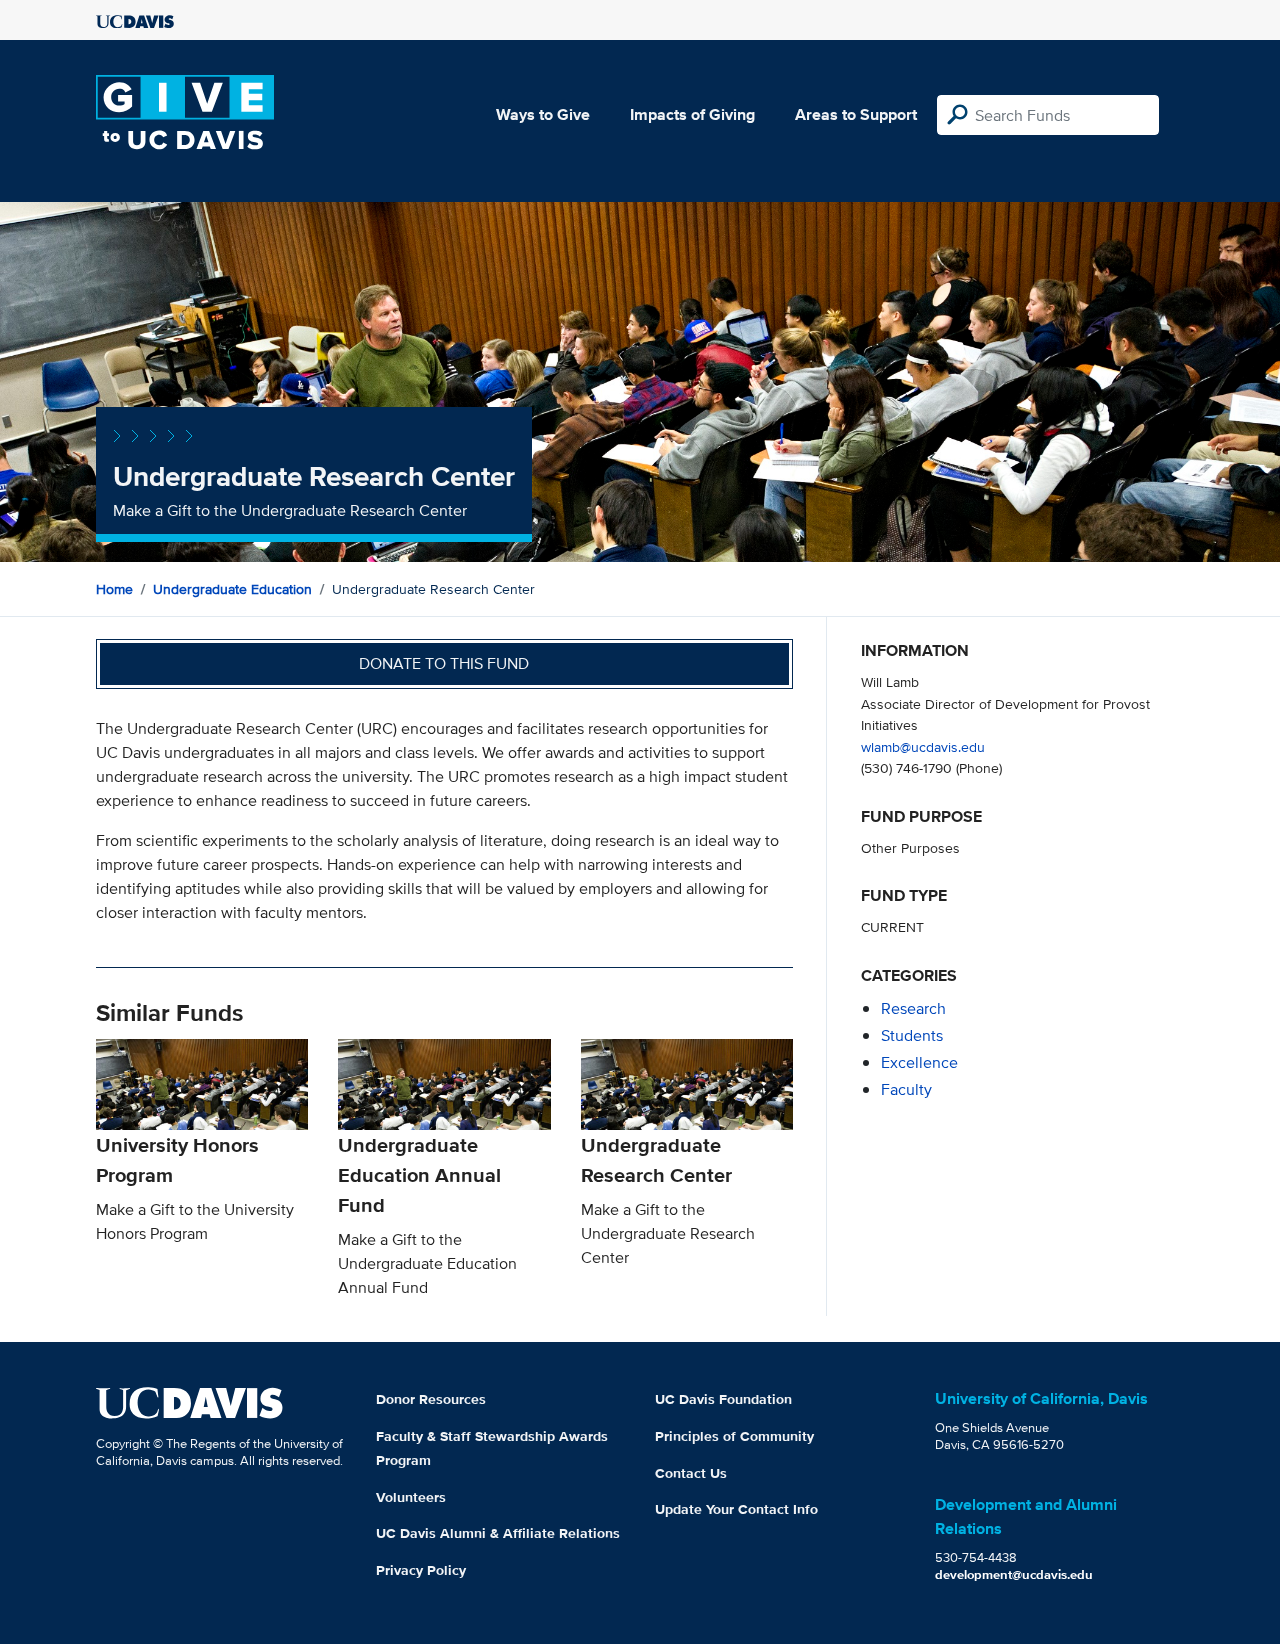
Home (114, 589)
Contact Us (691, 1473)
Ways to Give (543, 114)
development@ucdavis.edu (1014, 1574)
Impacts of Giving (692, 114)
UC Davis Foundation (723, 1399)
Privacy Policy (421, 1570)
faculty (906, 1089)
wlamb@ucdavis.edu (923, 746)
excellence (919, 1062)
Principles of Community (734, 1436)
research (913, 1008)
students (912, 1035)
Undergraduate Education (232, 589)
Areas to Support (856, 114)
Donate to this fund (444, 663)
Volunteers (411, 1497)
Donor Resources (431, 1399)
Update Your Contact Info (736, 1509)
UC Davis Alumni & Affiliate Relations (498, 1533)
